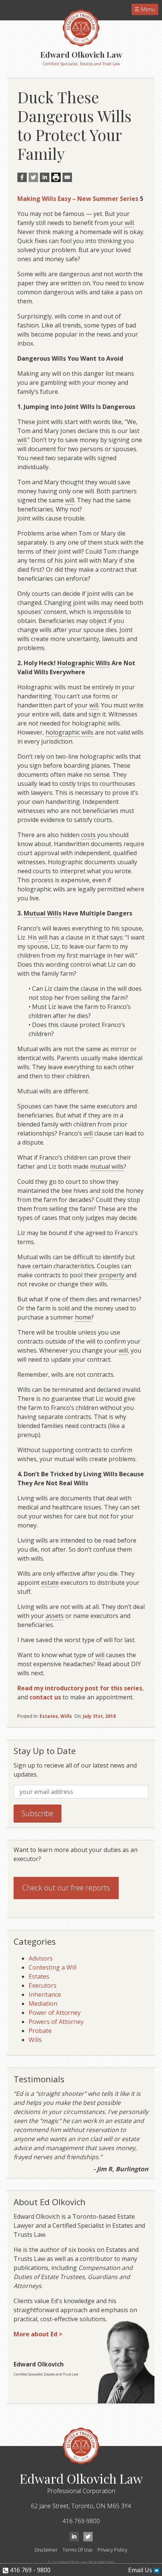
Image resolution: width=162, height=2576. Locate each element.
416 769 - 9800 (29, 2570)
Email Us (141, 2570)
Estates (49, 1716)
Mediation (43, 2004)
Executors (43, 1985)
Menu (147, 9)
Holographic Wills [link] (84, 663)
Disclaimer (46, 2550)
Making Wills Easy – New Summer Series (78, 199)
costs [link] (88, 835)
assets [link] (55, 1616)
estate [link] (50, 1583)
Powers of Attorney (56, 2022)
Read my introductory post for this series (80, 1688)
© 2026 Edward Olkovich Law (67, 2561)
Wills (66, 1716)
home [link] (83, 1317)
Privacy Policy (112, 2550)
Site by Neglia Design (102, 2561)
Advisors (41, 1958)
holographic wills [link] (70, 732)
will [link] (129, 223)
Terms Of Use (78, 2550)
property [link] (112, 1275)
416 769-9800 (81, 2521)
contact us (45, 1697)
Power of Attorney (55, 2013)
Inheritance (45, 1994)
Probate (40, 2031)
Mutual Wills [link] (43, 913)
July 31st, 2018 (99, 1716)
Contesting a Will (53, 1967)
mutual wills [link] (107, 1166)
